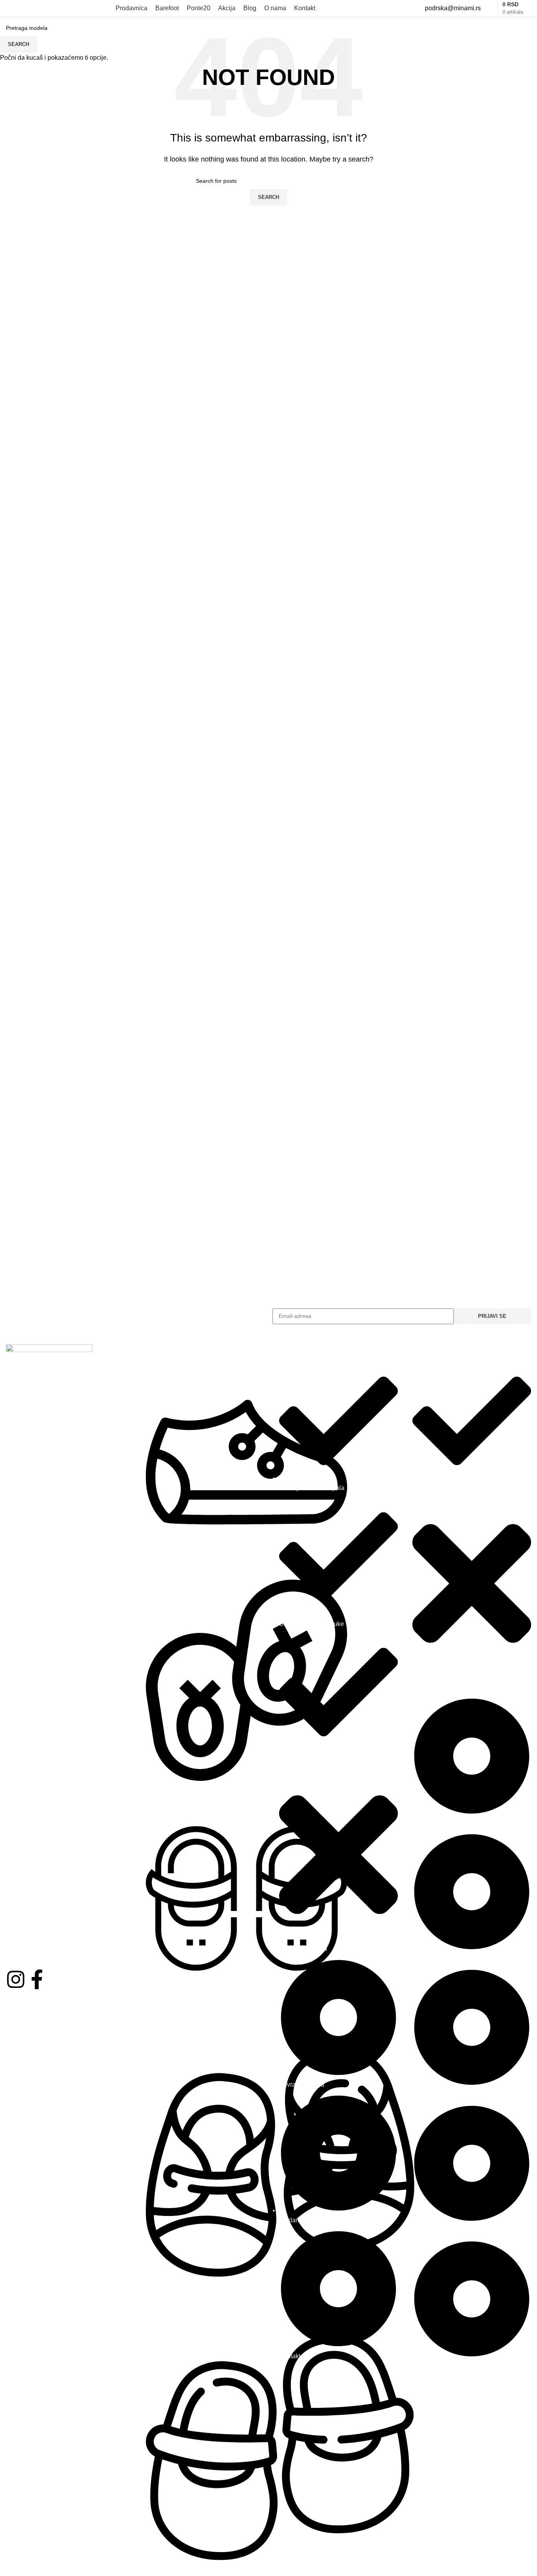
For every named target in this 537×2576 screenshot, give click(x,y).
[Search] (531, 8)
